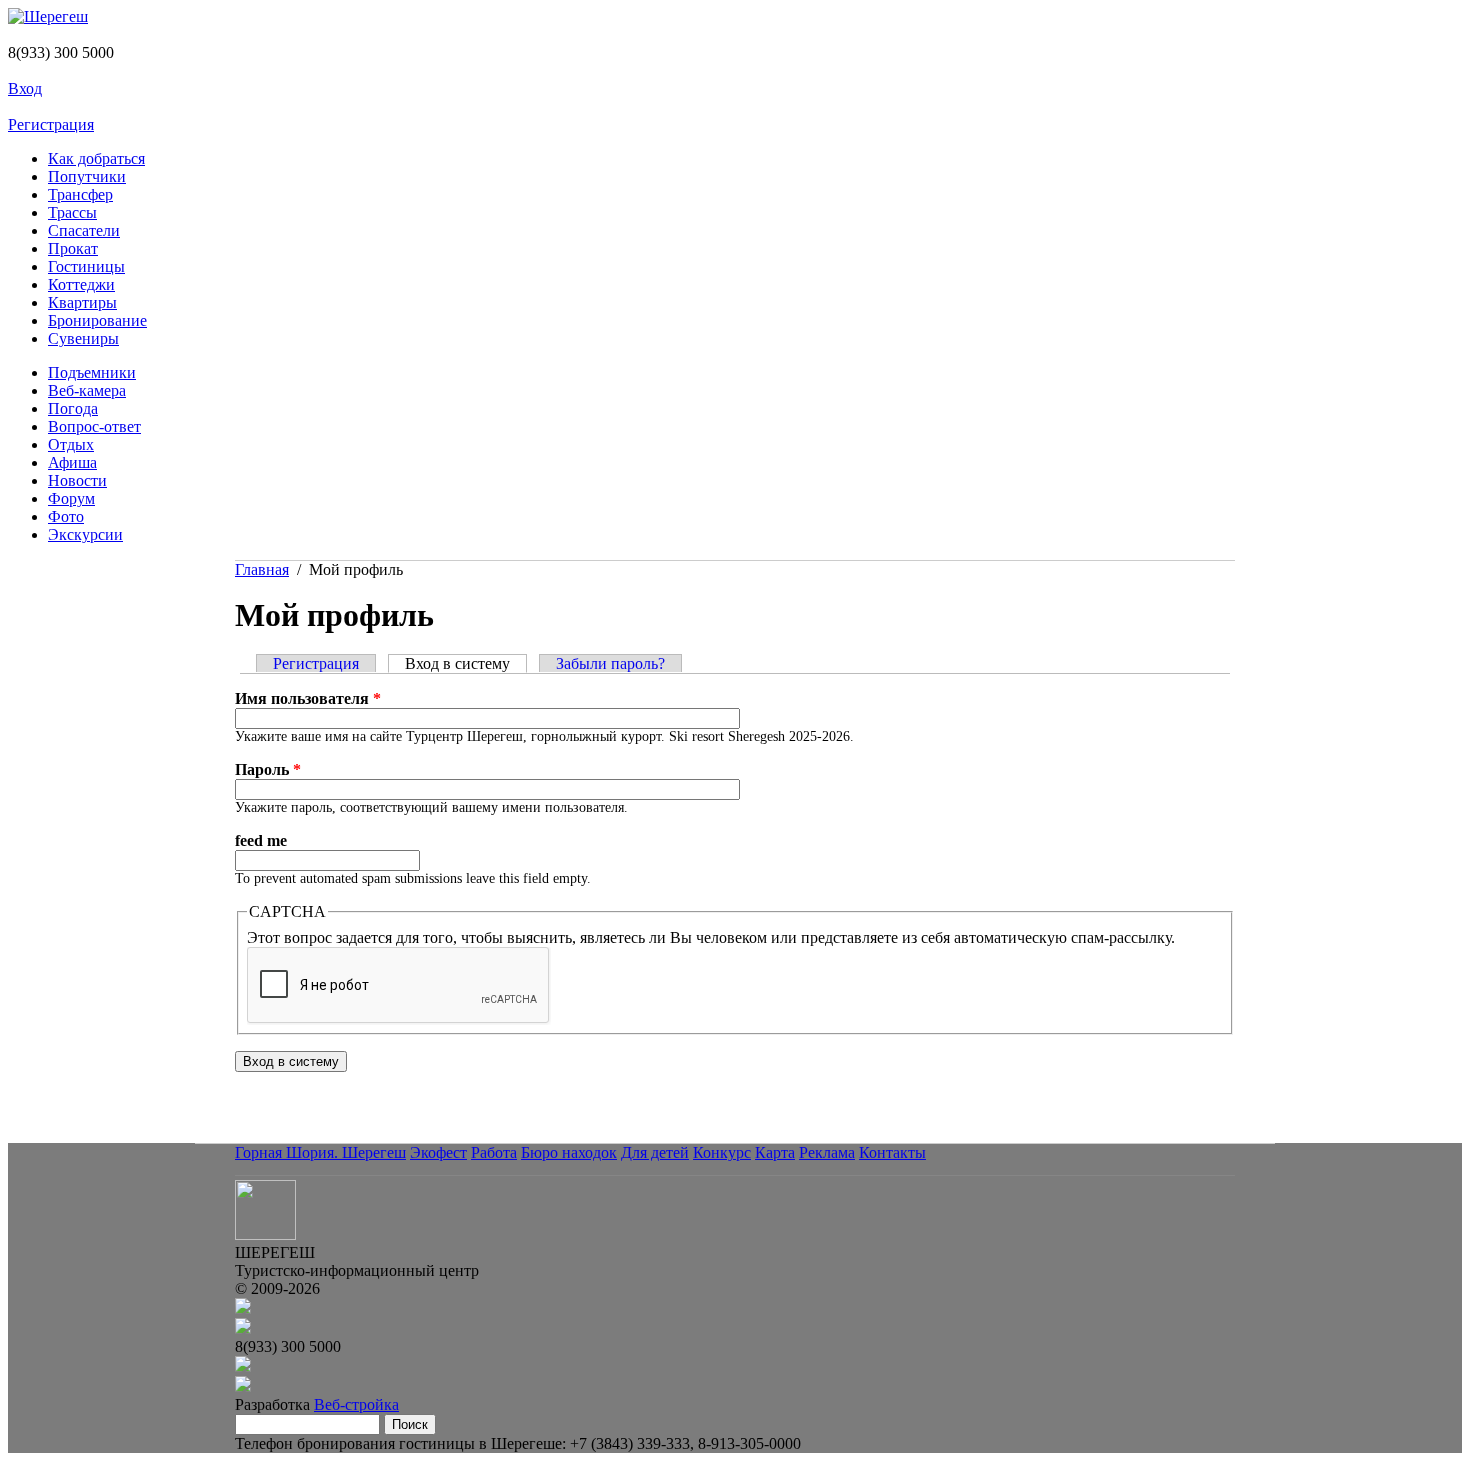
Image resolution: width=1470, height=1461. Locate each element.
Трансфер (80, 194)
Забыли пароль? (610, 663)
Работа (494, 1152)
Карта (775, 1152)
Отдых (71, 444)
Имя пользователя (308, 698)
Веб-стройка (356, 1404)
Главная (262, 569)
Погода (73, 408)
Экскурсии (85, 534)
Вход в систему (466, 663)
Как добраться (96, 158)
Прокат (73, 248)
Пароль (268, 769)
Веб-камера (87, 390)
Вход (25, 88)
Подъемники (92, 372)
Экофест (438, 1152)
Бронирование (97, 320)
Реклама (827, 1152)
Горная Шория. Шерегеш (320, 1152)
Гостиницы (86, 266)
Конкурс (722, 1152)
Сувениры (83, 338)
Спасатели (84, 230)
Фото (66, 516)
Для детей (655, 1152)
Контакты (892, 1152)
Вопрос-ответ (94, 426)
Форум (71, 498)
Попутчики (87, 176)
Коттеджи (81, 284)
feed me (261, 840)
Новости (77, 480)
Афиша (72, 462)
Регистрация (51, 124)
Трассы (72, 212)
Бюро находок (569, 1152)
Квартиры (82, 302)
